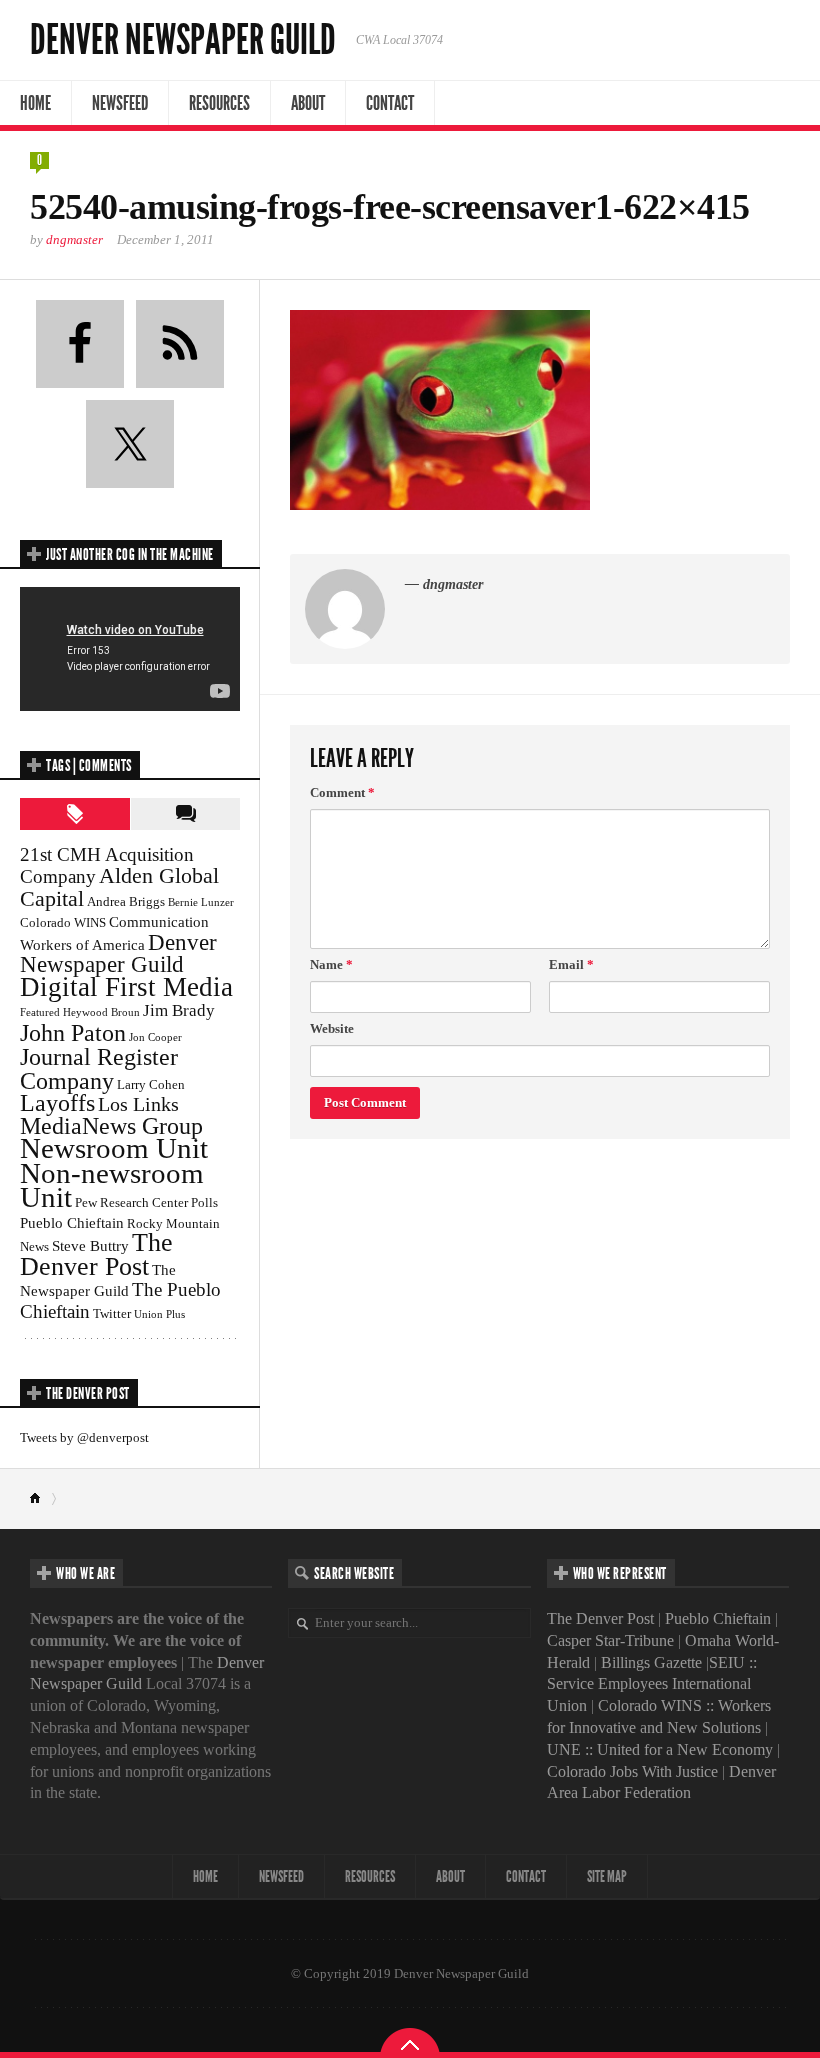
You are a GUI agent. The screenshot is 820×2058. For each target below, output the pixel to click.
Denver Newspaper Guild (183, 40)
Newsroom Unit (114, 1148)
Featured (40, 1012)
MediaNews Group (111, 1126)
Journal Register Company (99, 1068)
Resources (219, 103)
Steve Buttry (90, 1245)
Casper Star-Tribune (610, 1640)
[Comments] (185, 814)
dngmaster (74, 239)
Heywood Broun (101, 1012)
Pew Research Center (131, 1202)
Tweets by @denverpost (84, 1437)
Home (35, 103)
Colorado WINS (63, 922)
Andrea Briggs (126, 901)
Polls (204, 1202)
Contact (390, 103)
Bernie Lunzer (201, 902)
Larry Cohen (151, 1084)
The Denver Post (96, 1254)
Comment (342, 792)
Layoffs (57, 1103)
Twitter (112, 1313)
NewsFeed (120, 103)
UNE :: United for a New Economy (660, 1749)
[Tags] (75, 814)
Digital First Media (126, 987)
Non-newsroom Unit (112, 1185)
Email (571, 964)
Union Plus (159, 1314)
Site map (607, 1876)
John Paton (73, 1032)
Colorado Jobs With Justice (632, 1771)
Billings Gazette (651, 1662)
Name (331, 964)
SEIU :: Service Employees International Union (652, 1684)
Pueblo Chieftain (72, 1222)
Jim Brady (179, 1010)
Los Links (138, 1104)
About (308, 103)
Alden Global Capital (119, 887)
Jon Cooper (155, 1037)
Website (332, 1028)
